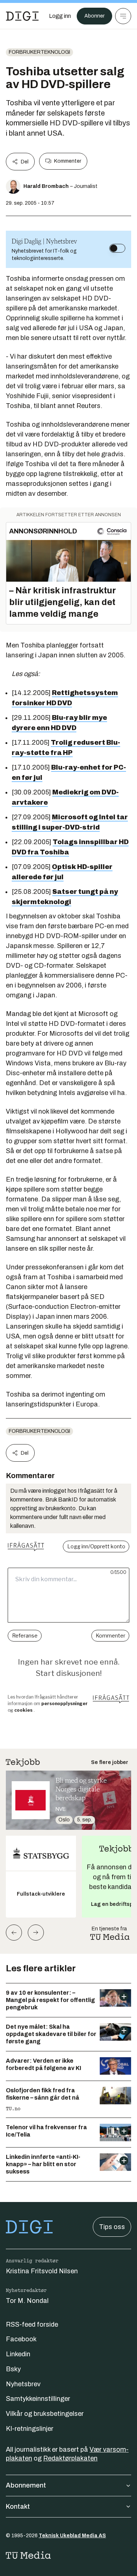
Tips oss (112, 2227)
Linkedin (18, 2354)
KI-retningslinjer (30, 2429)
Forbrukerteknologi (39, 52)
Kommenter (68, 161)
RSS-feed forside (32, 2324)
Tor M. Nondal (27, 2301)
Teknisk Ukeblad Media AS (72, 2536)
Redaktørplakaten (70, 2458)
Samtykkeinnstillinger (38, 2399)
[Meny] (123, 16)
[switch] (117, 248)
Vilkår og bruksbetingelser (45, 2414)
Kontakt (18, 2507)
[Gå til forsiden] (22, 16)
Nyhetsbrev (23, 2384)
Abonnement (26, 2485)
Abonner (94, 16)
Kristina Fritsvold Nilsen (42, 2271)
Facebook (21, 2339)
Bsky (13, 2369)
